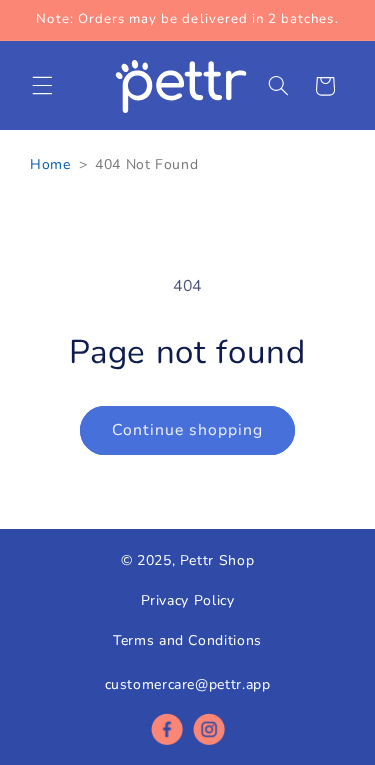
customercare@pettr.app (188, 684)
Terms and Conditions (187, 640)
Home (50, 164)
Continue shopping (188, 430)
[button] (42, 86)
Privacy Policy (188, 600)
